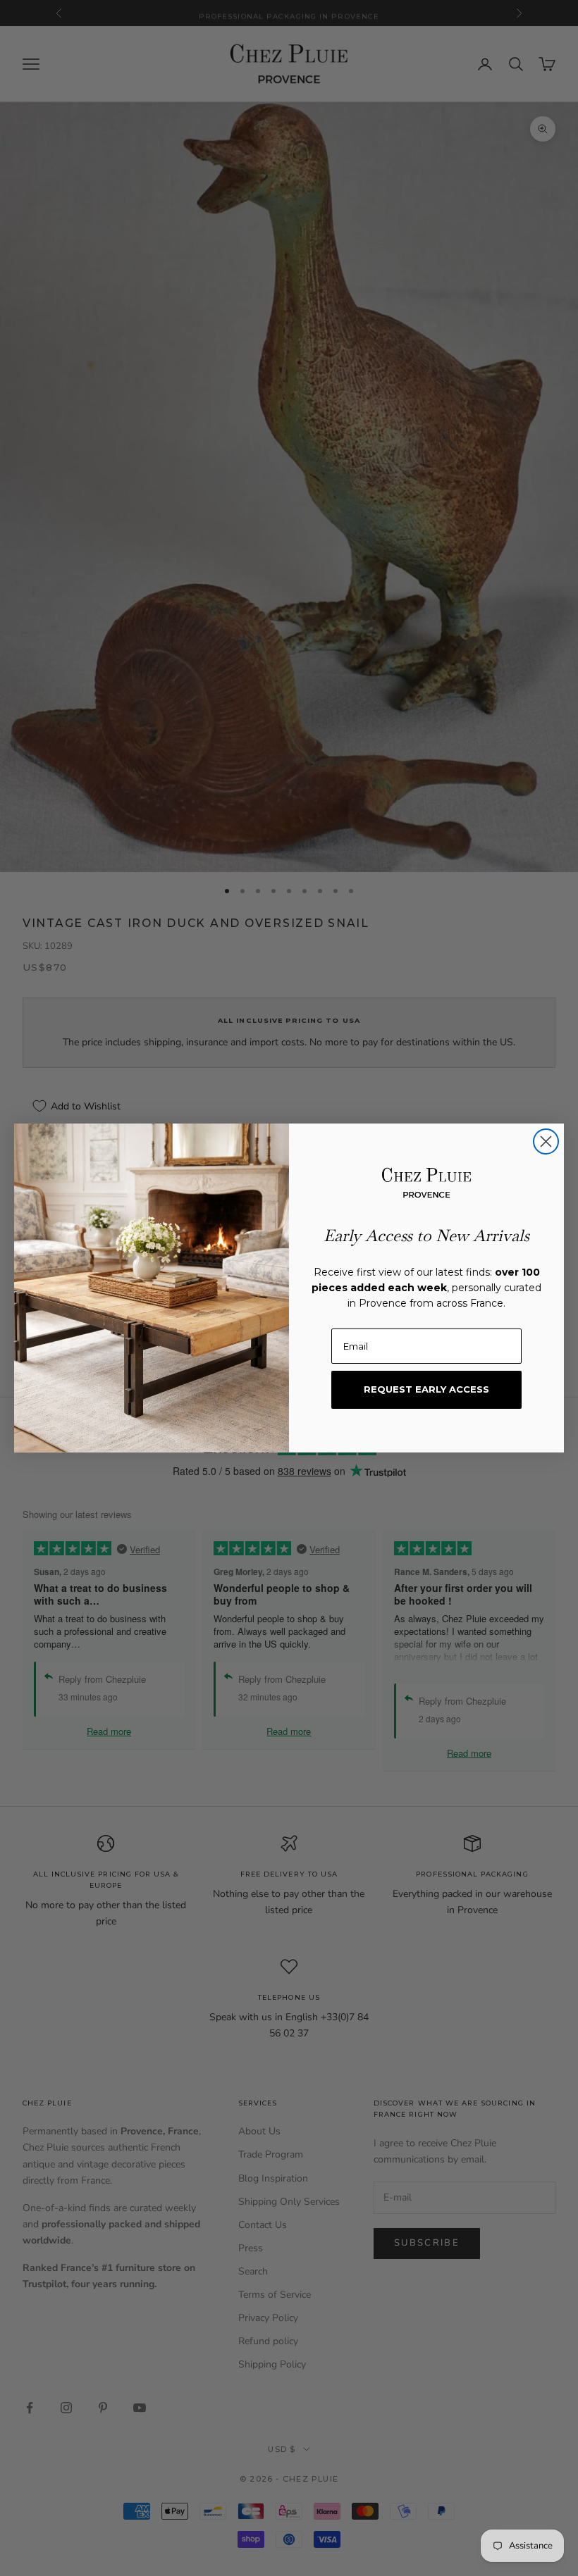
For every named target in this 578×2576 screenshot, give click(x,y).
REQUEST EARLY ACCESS (426, 1389)
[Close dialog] (546, 1141)
